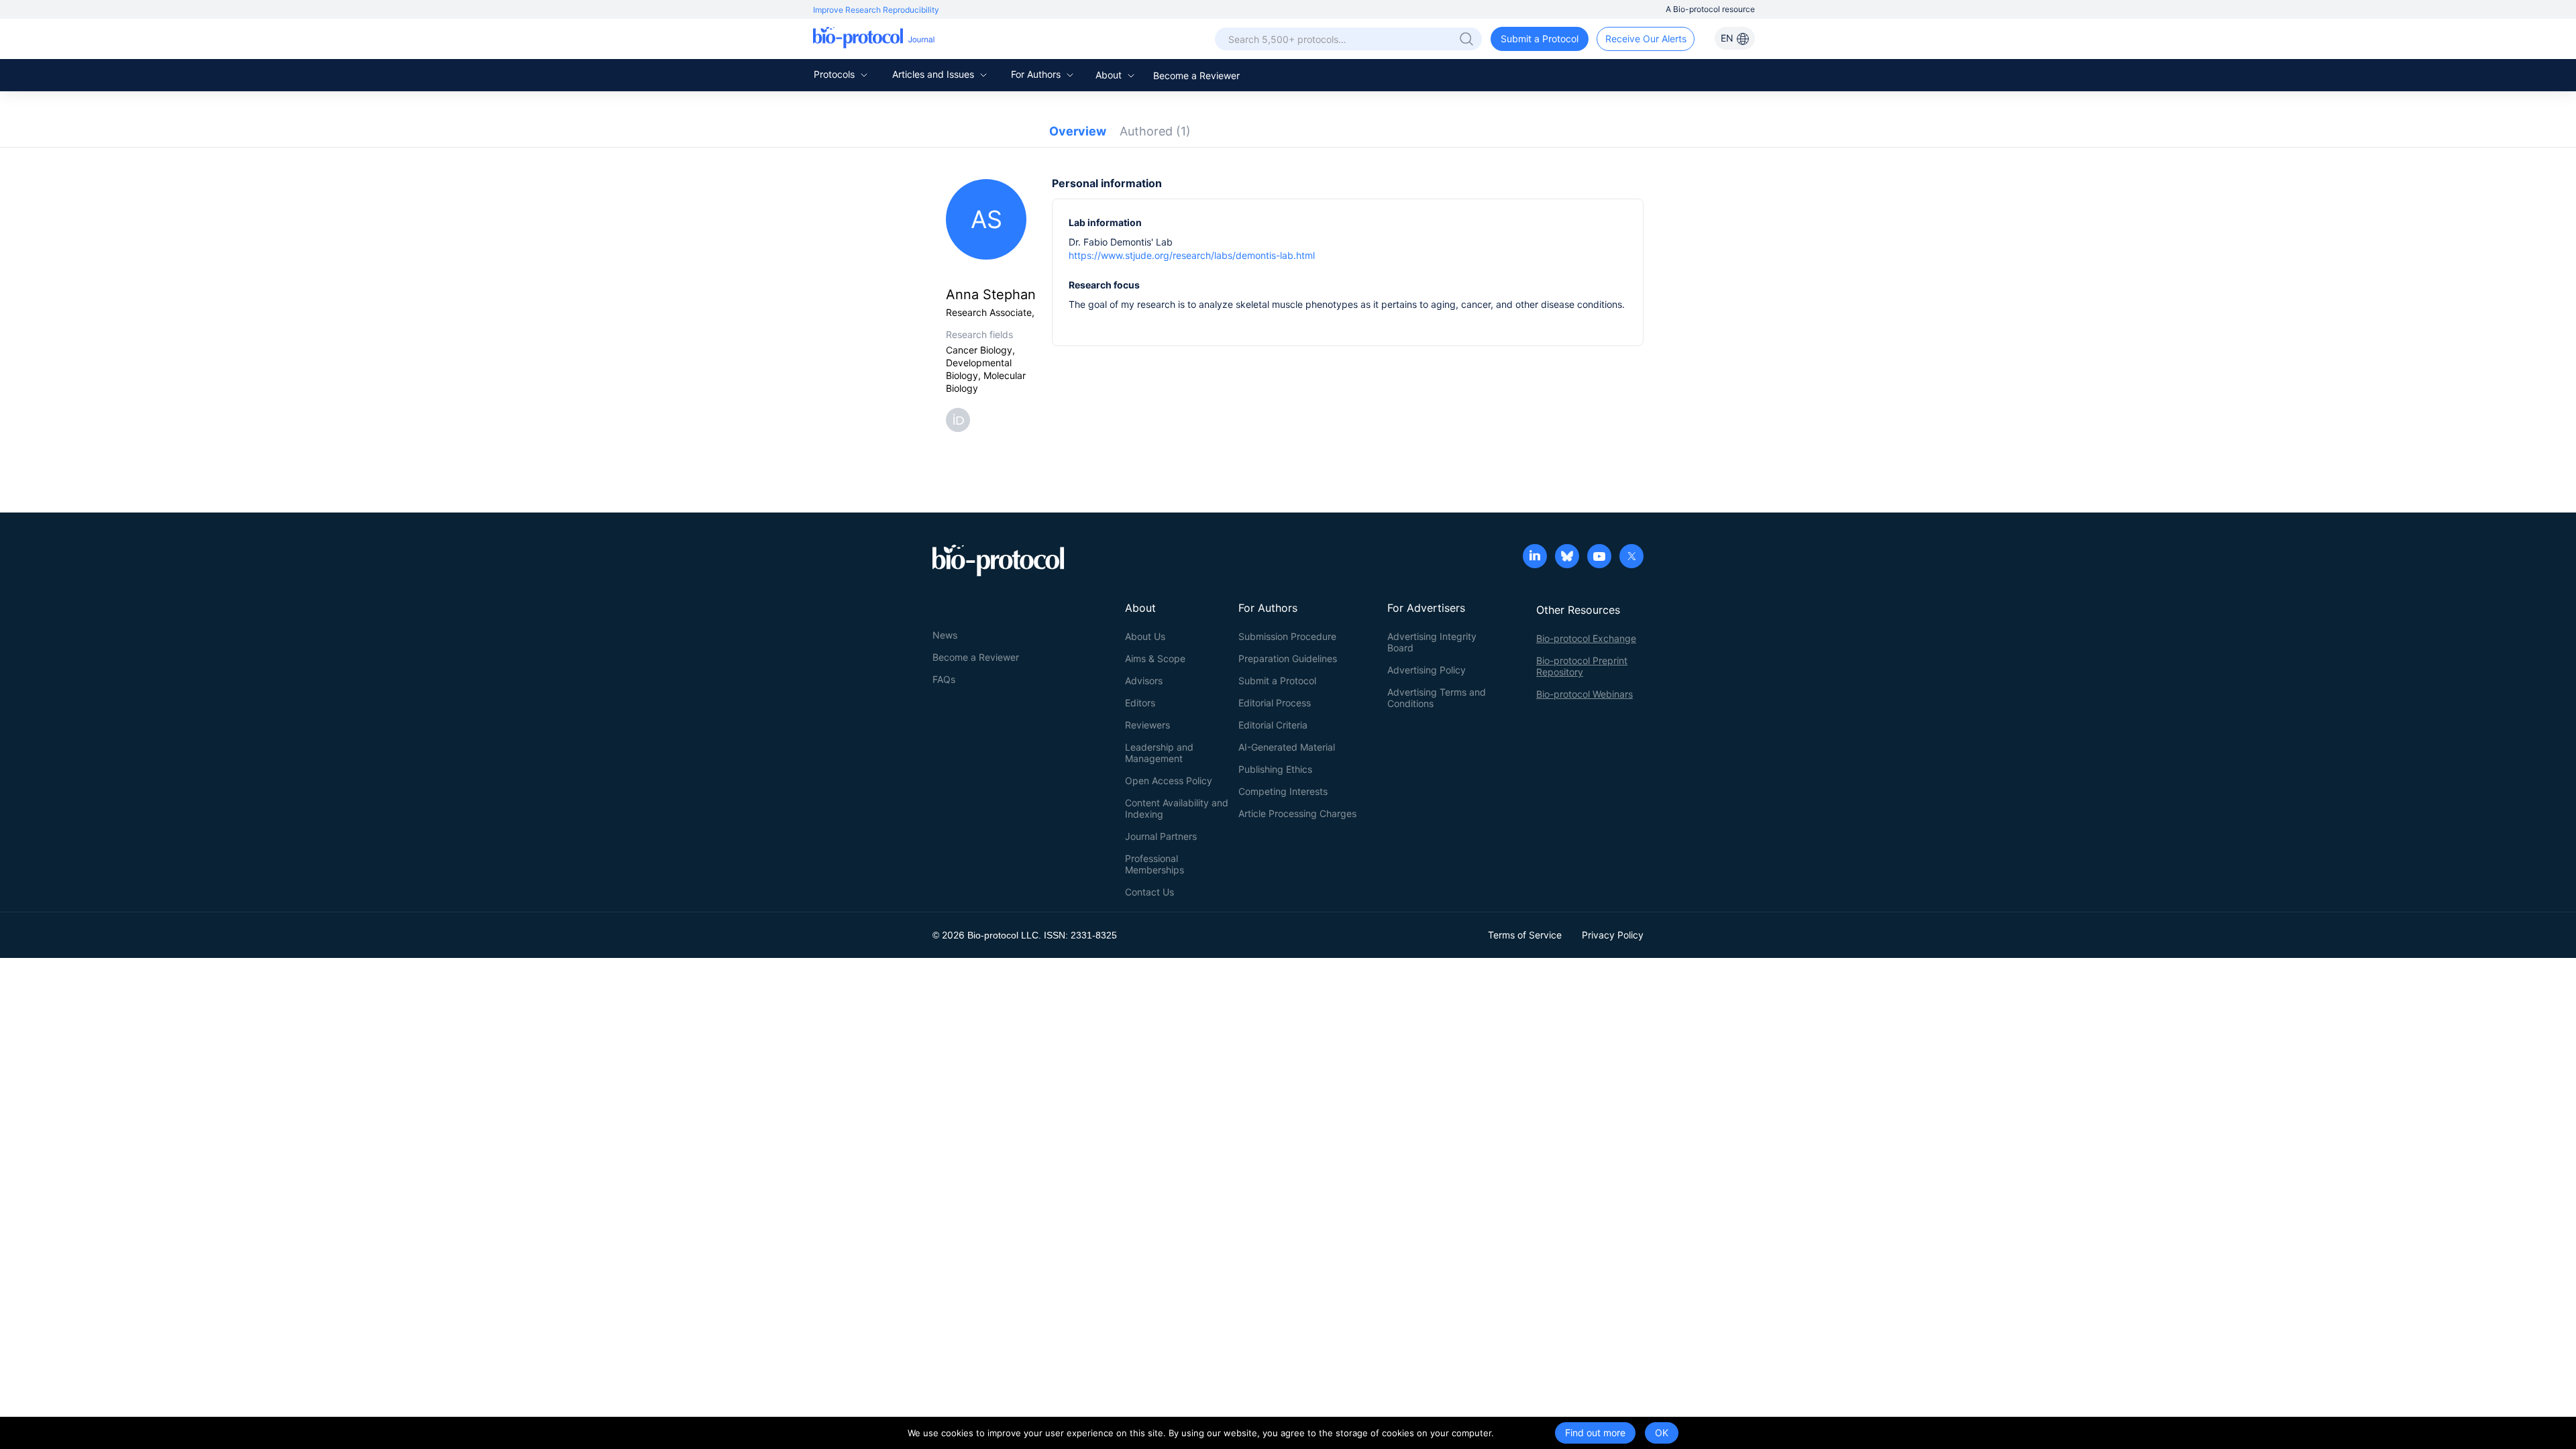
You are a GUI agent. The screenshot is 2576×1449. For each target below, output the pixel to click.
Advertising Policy (1427, 670)
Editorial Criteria (1273, 725)
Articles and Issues (934, 74)
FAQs (944, 679)
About (1110, 75)
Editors (1140, 703)
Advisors (1144, 681)
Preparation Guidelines (1288, 658)
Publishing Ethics (1275, 769)
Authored (1155, 131)
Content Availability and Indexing (1177, 808)
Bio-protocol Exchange (1586, 638)
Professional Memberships (1155, 864)
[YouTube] (1599, 557)
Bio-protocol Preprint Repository (1582, 666)
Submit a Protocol (1540, 39)
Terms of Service (1525, 935)
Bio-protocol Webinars (1585, 694)
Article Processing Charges (1297, 813)
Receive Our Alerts (1646, 39)
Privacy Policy (1613, 935)
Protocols (836, 74)
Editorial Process (1275, 703)
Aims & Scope (1155, 658)
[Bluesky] (1567, 557)
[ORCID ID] (961, 419)
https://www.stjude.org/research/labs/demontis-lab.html (1192, 255)
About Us (1145, 636)
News (945, 635)
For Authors (1037, 74)
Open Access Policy (1169, 781)
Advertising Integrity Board (1432, 642)
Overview (1078, 131)
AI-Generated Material (1287, 747)
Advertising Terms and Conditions (1437, 698)
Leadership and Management (1159, 753)
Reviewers (1147, 725)
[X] (1631, 557)
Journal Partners (1161, 836)
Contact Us (1149, 892)
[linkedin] (1535, 557)
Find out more (1595, 1433)
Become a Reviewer (1196, 75)
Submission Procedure (1287, 636)
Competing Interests (1283, 791)
